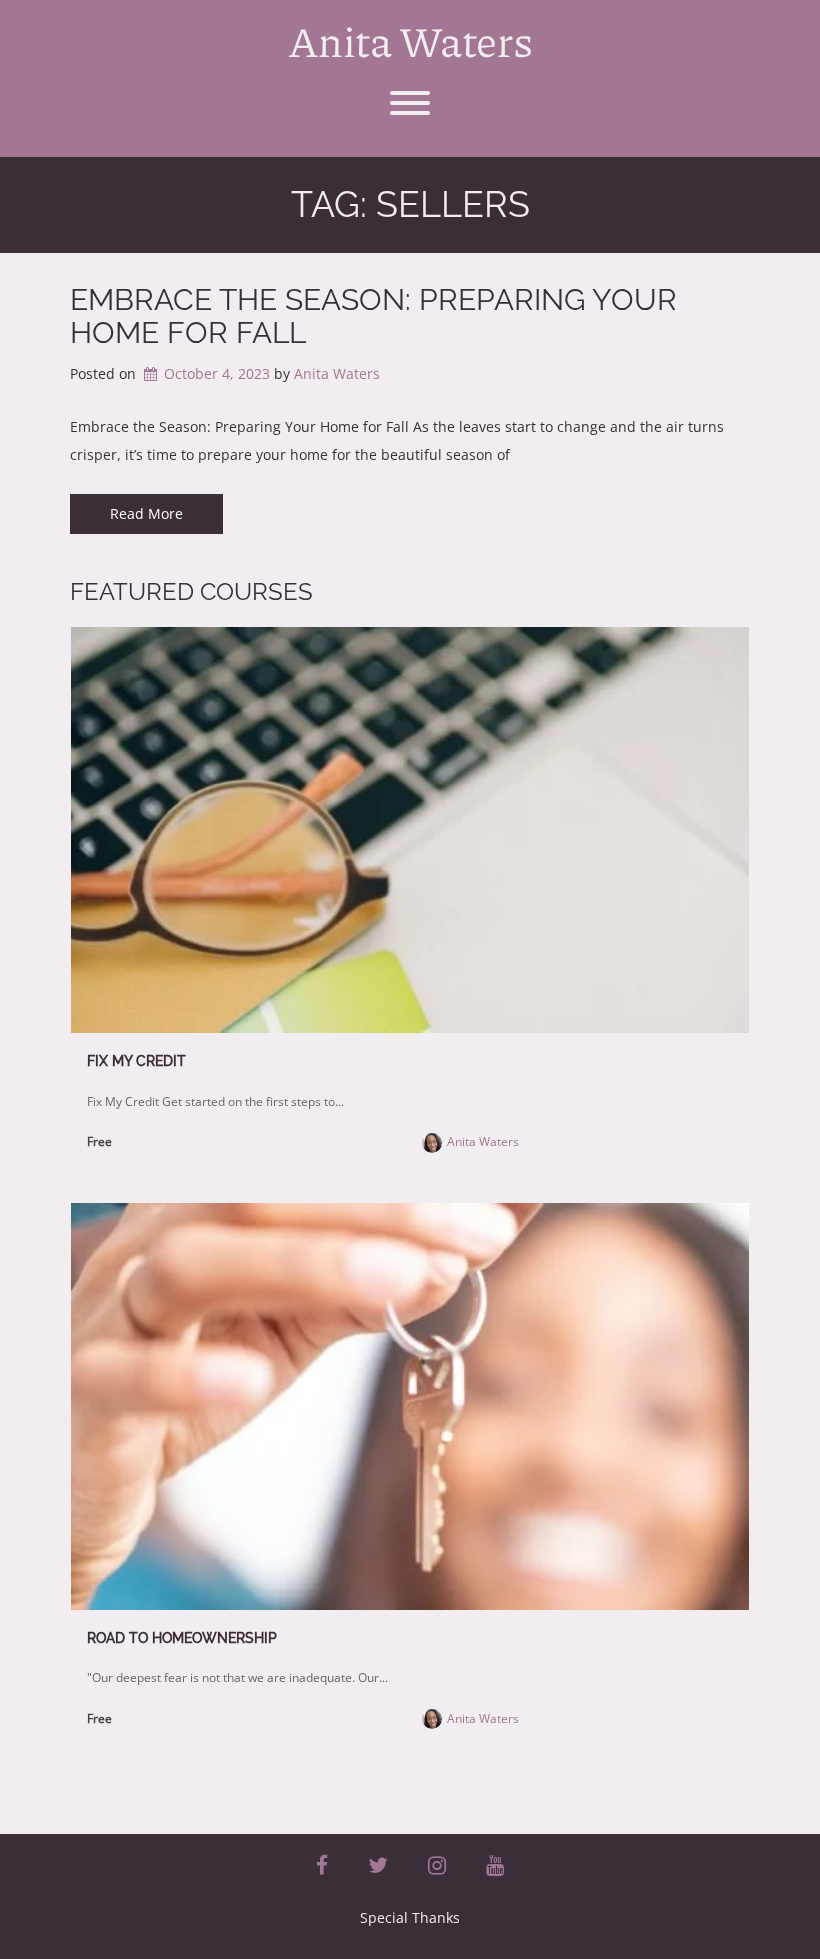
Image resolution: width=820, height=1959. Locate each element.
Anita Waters (410, 40)
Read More (146, 513)
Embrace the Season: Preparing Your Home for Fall (373, 316)
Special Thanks (410, 1917)
